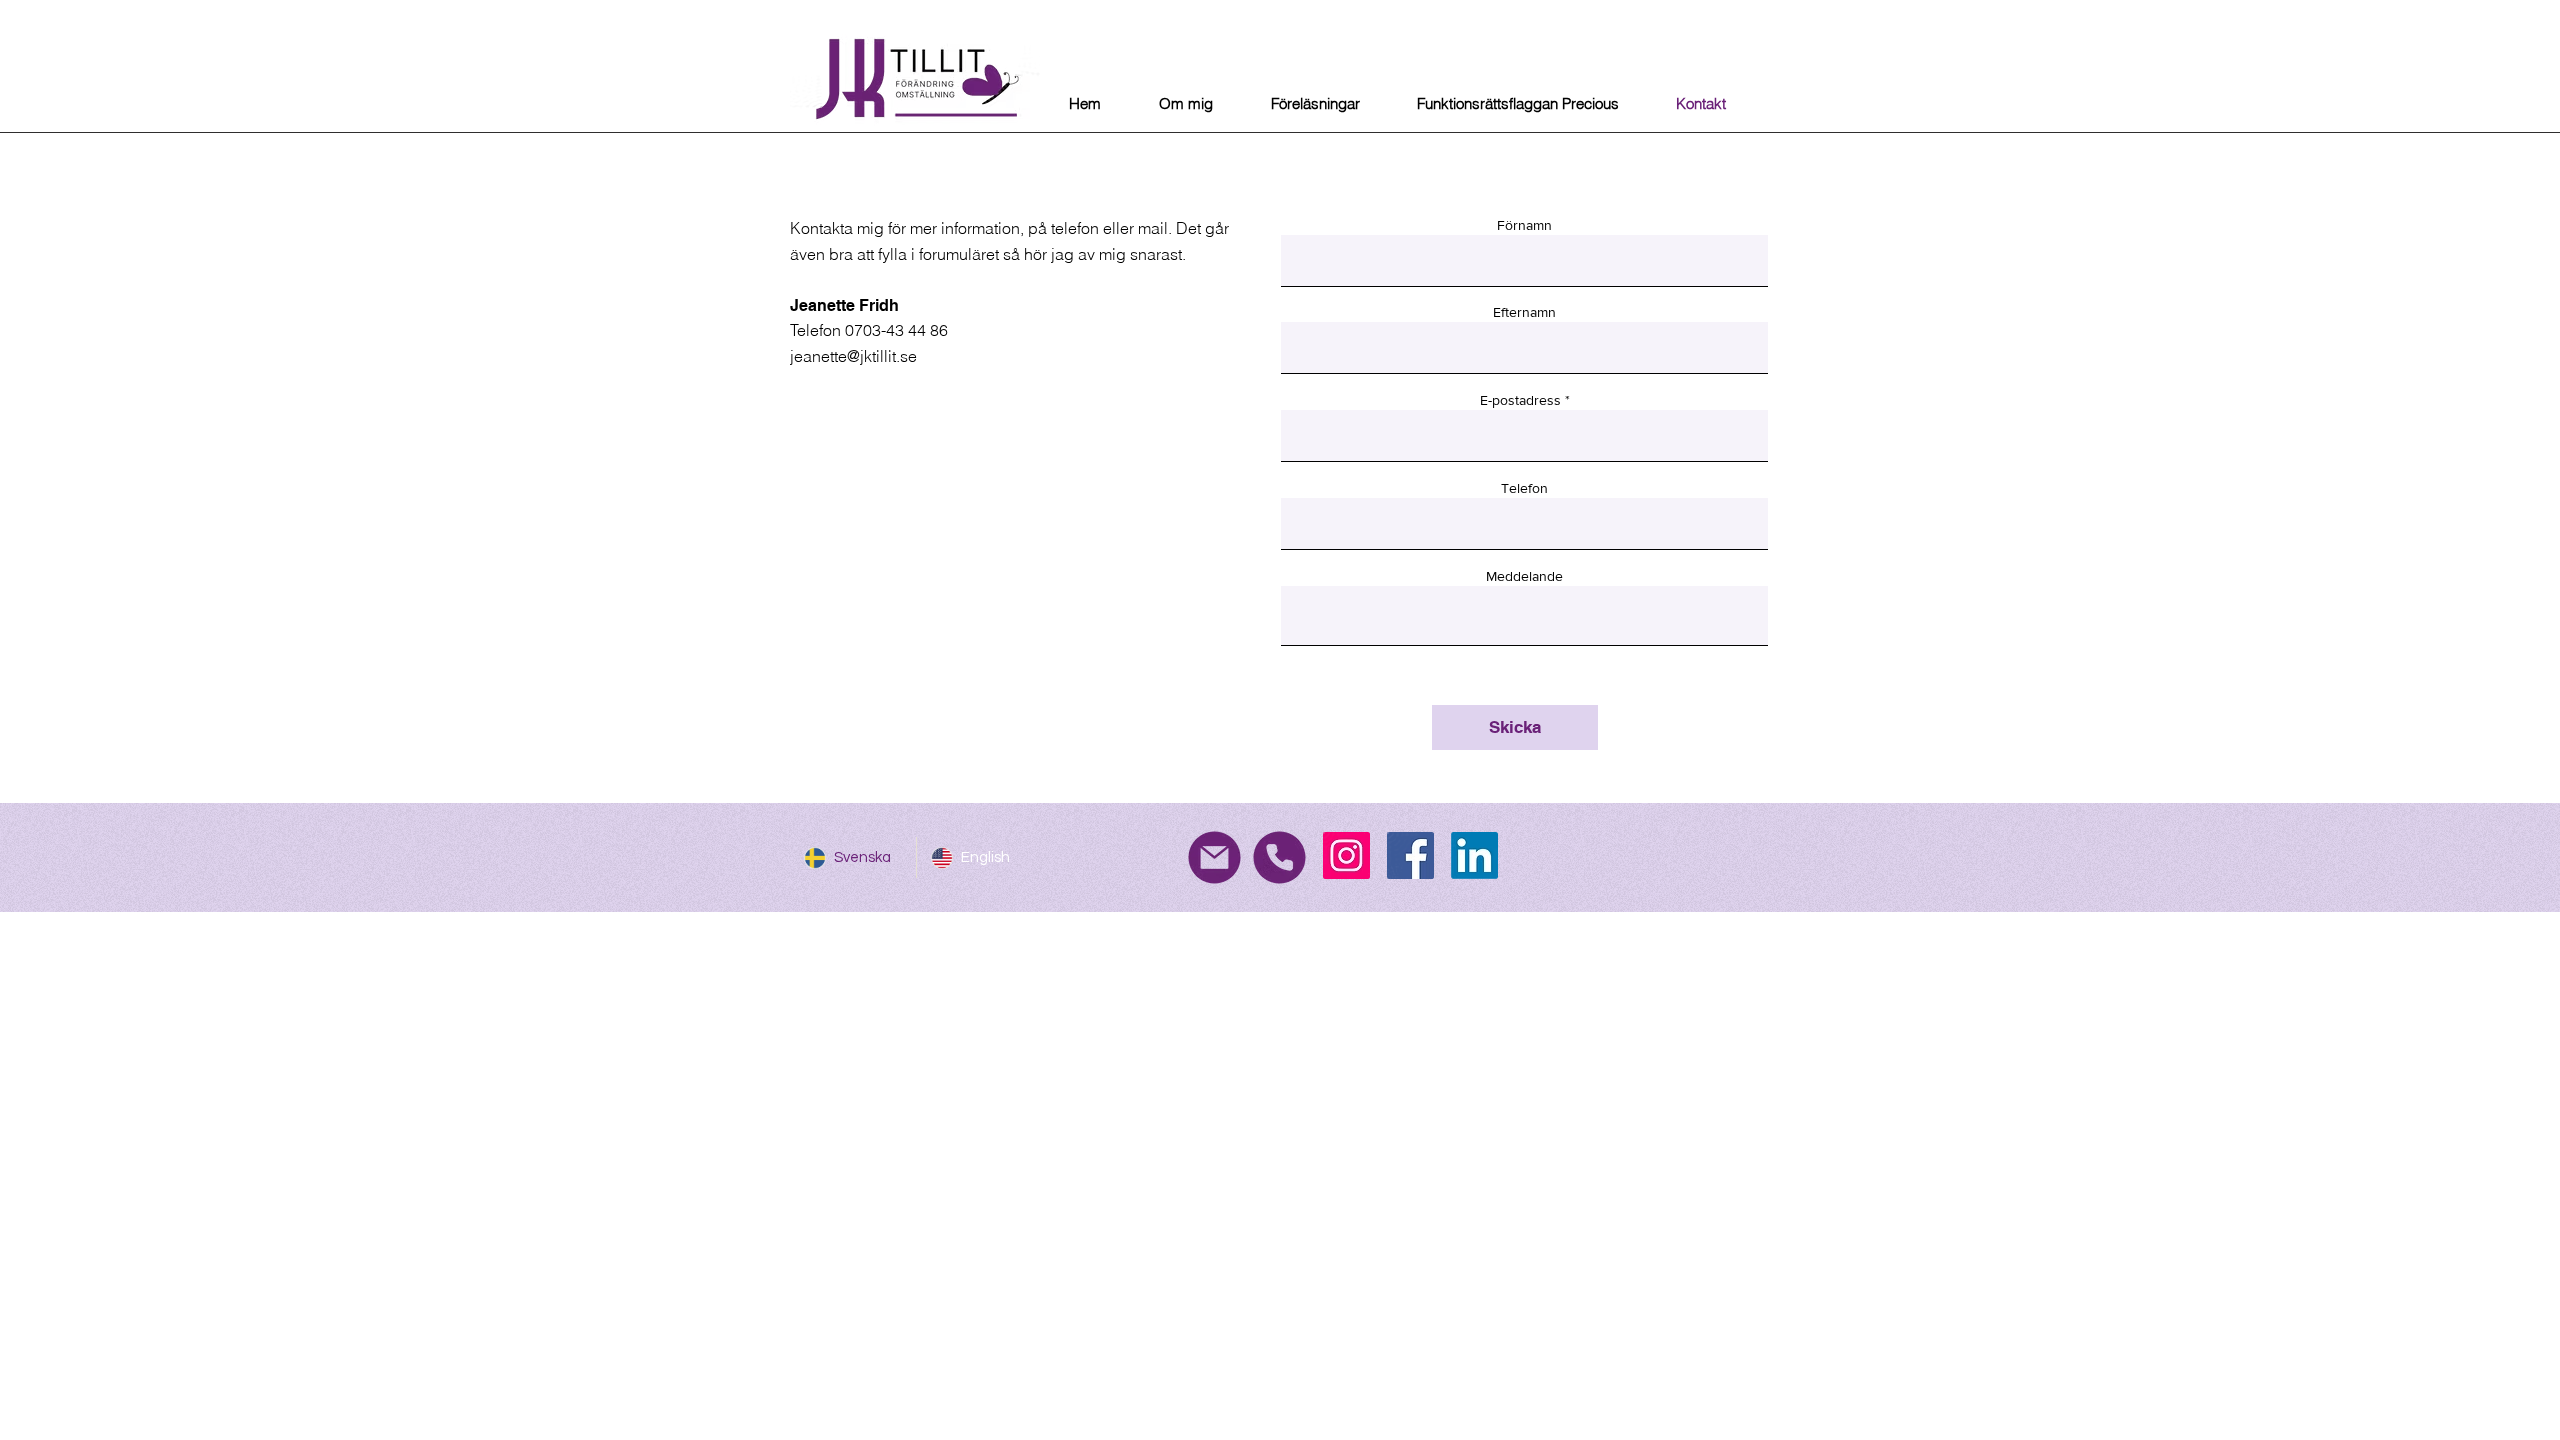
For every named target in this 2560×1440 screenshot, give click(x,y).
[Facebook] (1410, 855)
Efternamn (1524, 312)
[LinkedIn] (1474, 855)
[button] (1315, 104)
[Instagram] (1346, 855)
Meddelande (1524, 576)
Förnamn (1524, 225)
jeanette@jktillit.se (853, 356)
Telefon (1524, 488)
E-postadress (1520, 400)
